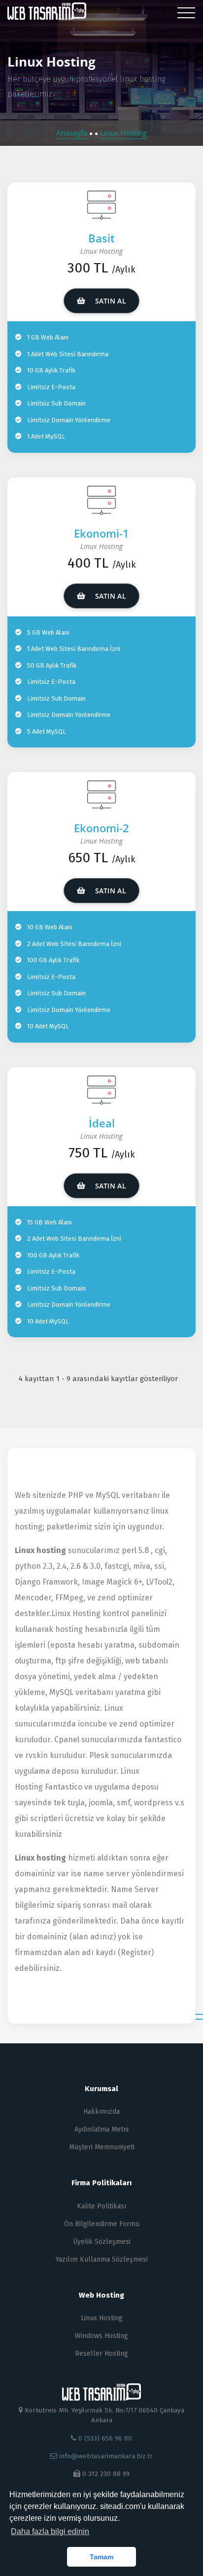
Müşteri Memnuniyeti (102, 2147)
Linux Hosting (123, 133)
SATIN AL (109, 301)
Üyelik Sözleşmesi (102, 2242)
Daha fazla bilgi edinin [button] (50, 2531)
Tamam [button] (101, 2557)
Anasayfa (73, 133)
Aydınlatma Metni (101, 2129)
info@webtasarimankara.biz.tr (106, 2456)
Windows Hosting (101, 2336)
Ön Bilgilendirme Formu (102, 2224)
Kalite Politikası (101, 2206)
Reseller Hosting (101, 2354)
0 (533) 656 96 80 (104, 2438)
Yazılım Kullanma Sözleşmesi (102, 2259)
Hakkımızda (101, 2112)
